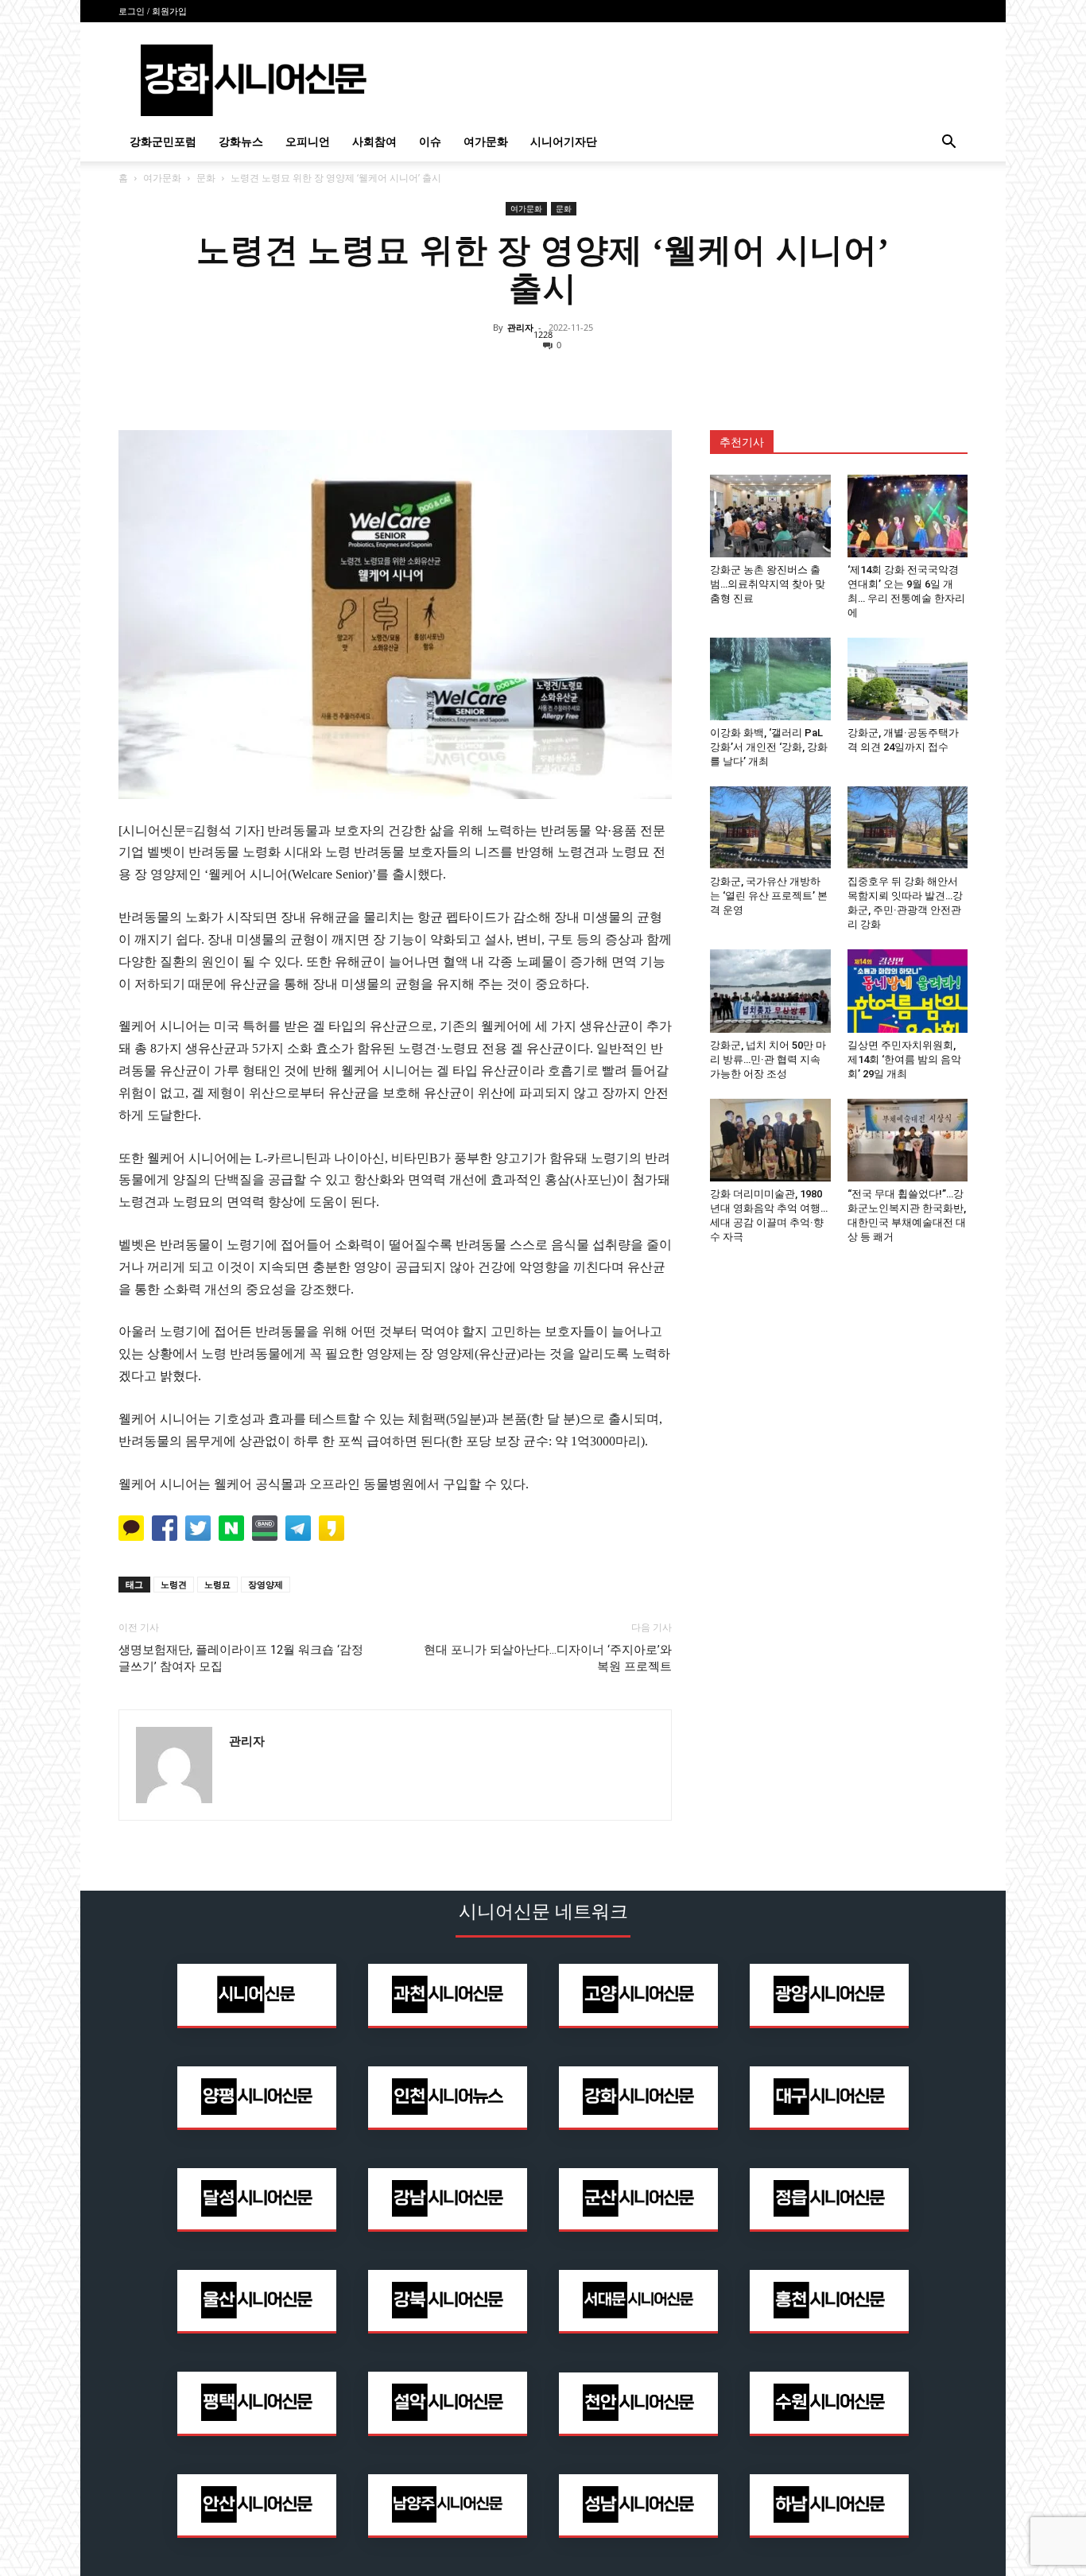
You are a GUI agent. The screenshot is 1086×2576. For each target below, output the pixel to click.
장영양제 (266, 1584)
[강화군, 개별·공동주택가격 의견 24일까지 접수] (908, 679)
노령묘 (217, 1584)
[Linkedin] (543, 377)
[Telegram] (580, 377)
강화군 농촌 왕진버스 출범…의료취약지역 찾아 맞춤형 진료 (768, 584)
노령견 (174, 1584)
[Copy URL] (616, 377)
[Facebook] (470, 377)
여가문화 (486, 142)
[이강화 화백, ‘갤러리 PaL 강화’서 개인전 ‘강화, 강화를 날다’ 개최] (770, 679)
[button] (948, 144)
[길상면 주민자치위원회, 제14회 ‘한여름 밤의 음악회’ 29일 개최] (908, 991)
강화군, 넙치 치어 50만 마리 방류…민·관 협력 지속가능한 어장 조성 (768, 1059)
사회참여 (374, 142)
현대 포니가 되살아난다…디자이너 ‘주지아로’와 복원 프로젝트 (548, 1658)
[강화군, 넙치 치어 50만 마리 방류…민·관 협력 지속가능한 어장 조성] (770, 991)
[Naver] (433, 377)
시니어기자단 (564, 142)
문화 (206, 178)
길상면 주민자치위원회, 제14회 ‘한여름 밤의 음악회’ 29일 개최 (904, 1059)
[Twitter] (506, 377)
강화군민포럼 (163, 142)
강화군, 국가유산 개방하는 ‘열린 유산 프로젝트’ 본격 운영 (769, 896)
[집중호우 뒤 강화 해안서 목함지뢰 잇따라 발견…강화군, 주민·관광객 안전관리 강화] (908, 828)
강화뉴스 (241, 142)
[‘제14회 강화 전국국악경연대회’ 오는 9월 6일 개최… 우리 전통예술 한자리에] (908, 516)
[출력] (653, 377)
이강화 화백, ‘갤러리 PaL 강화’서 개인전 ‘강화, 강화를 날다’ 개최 (769, 747)
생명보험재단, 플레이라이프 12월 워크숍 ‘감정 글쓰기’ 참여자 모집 (241, 1658)
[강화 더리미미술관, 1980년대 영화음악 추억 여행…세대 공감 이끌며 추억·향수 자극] (770, 1140)
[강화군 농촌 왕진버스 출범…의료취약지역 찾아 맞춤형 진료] (770, 516)
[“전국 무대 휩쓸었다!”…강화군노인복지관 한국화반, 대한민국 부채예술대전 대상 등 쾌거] (908, 1140)
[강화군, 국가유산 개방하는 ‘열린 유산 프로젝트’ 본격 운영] (770, 828)
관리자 (520, 327)
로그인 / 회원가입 (153, 11)
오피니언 (308, 142)
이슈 (430, 142)
